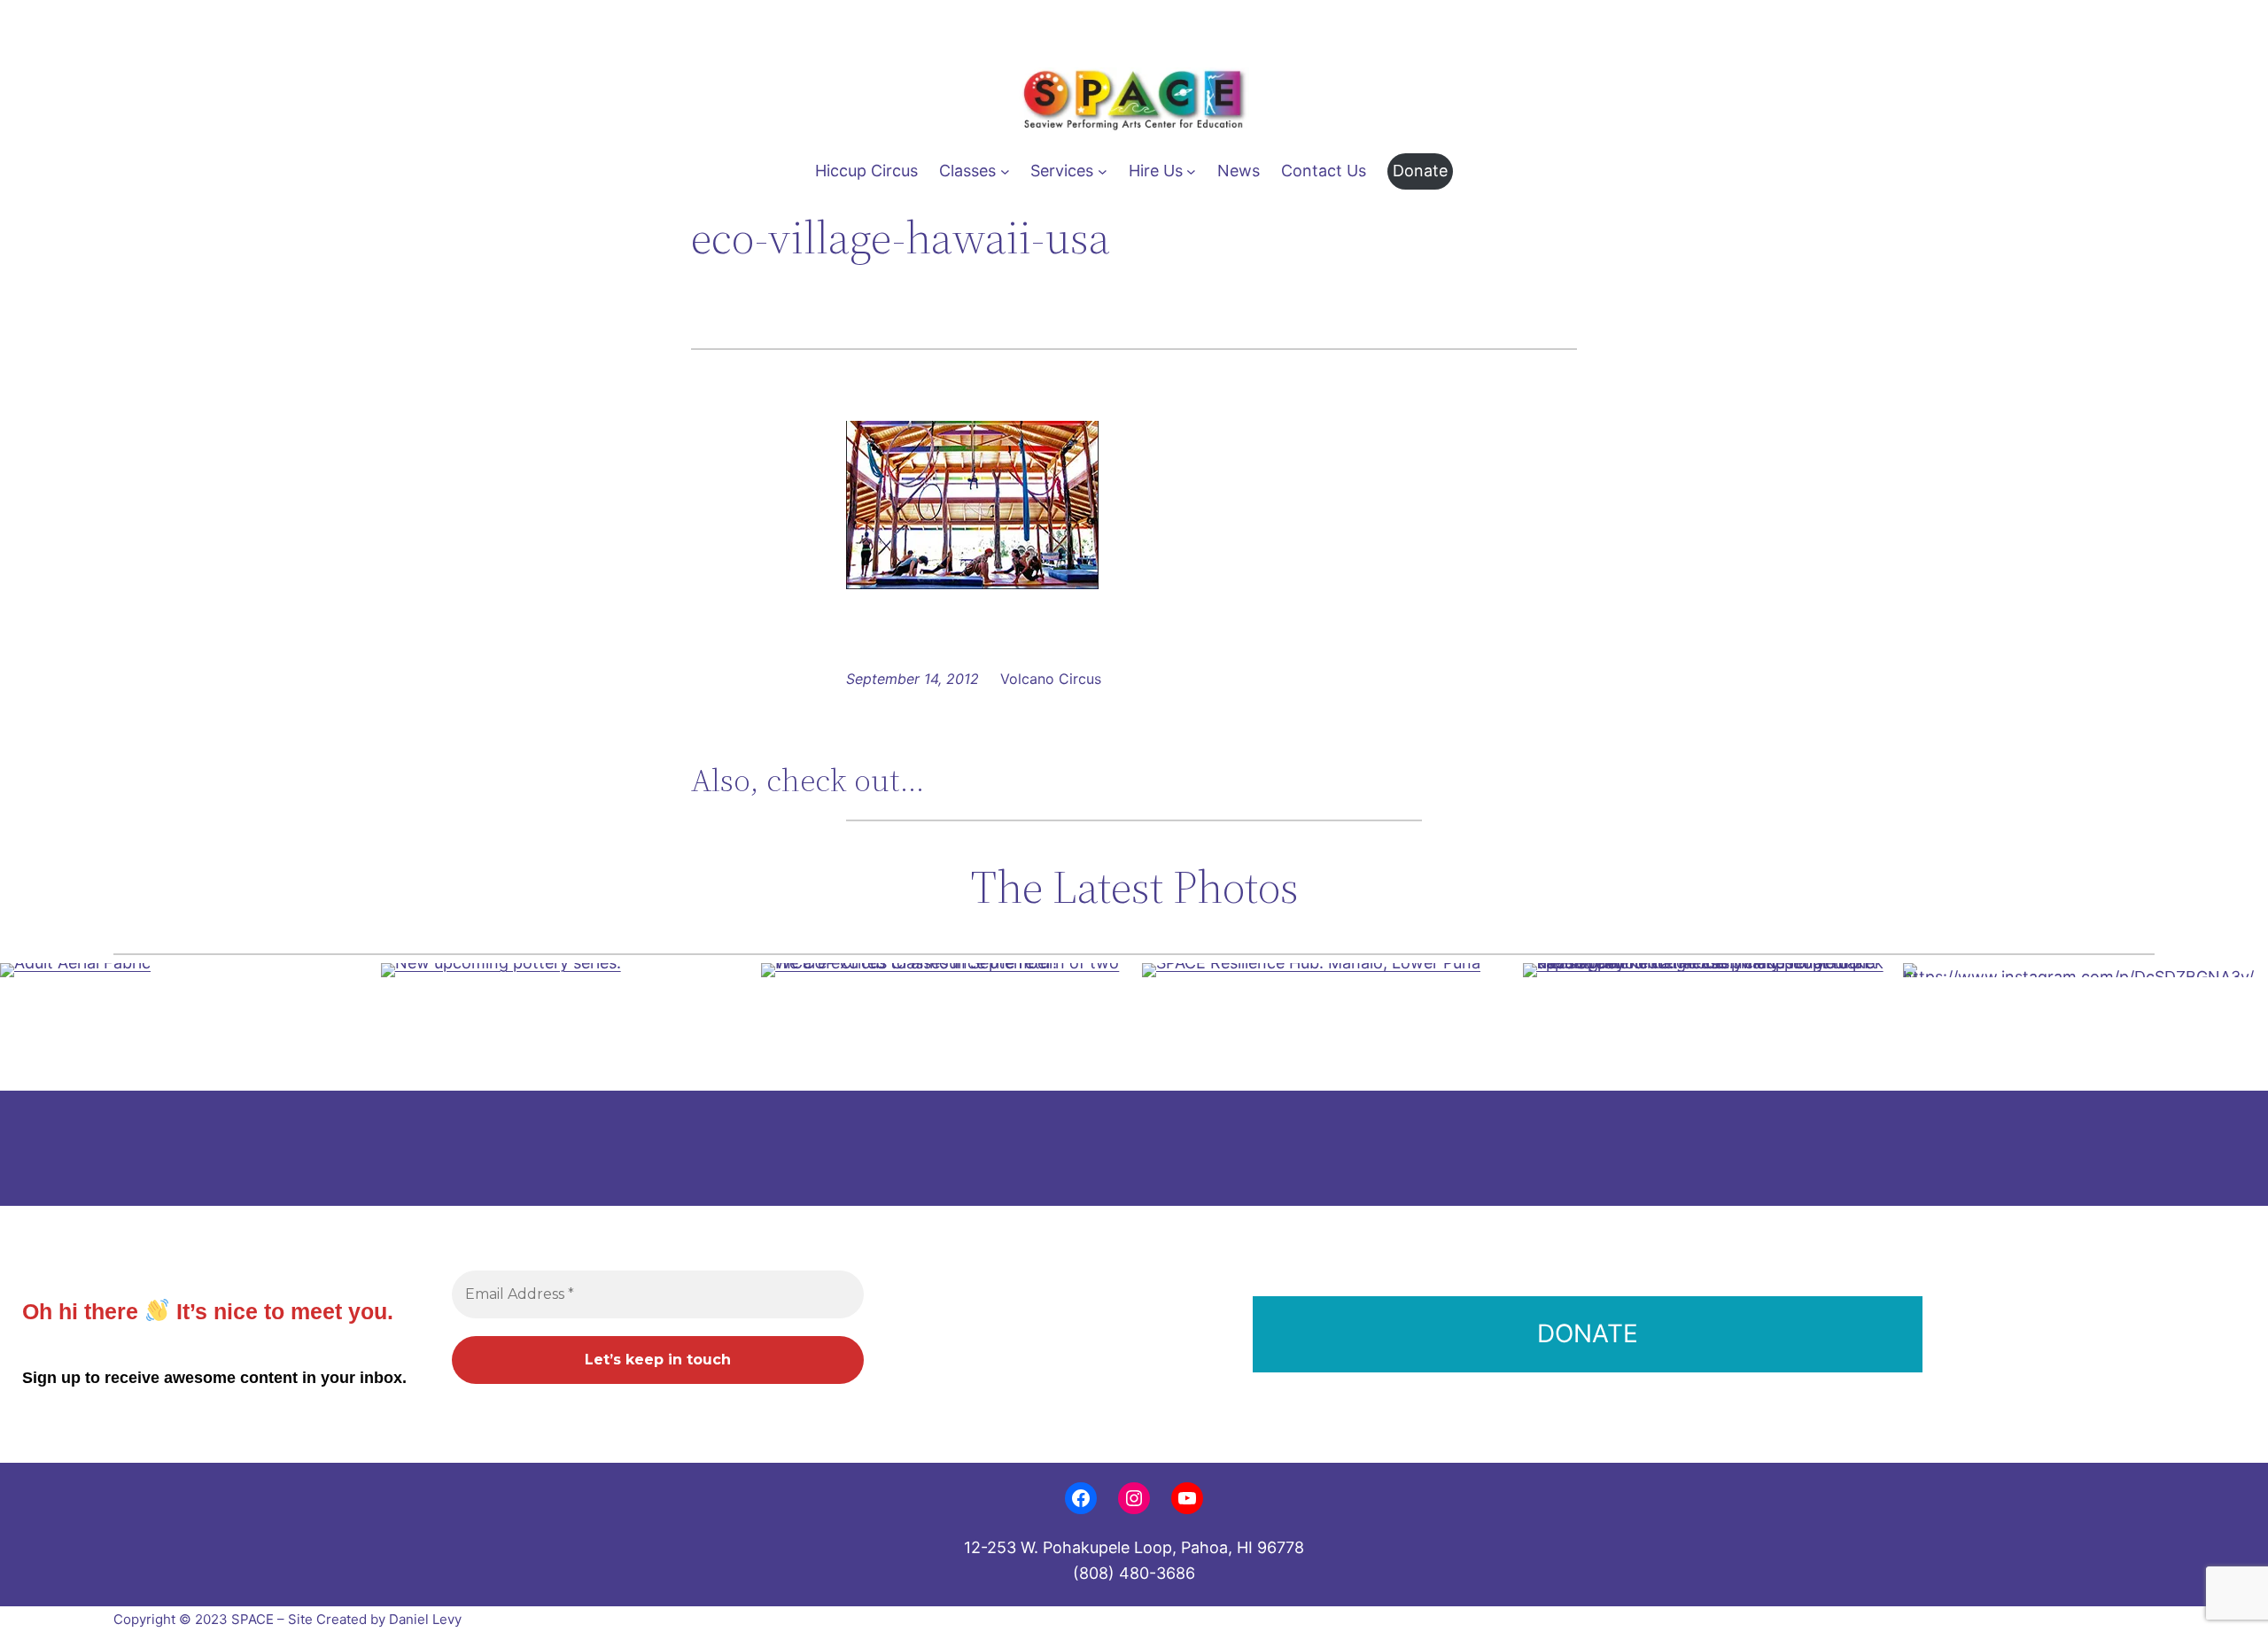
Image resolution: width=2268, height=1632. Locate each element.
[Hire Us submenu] (1191, 171)
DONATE (1588, 1333)
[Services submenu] (1103, 171)
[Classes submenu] (1005, 171)
